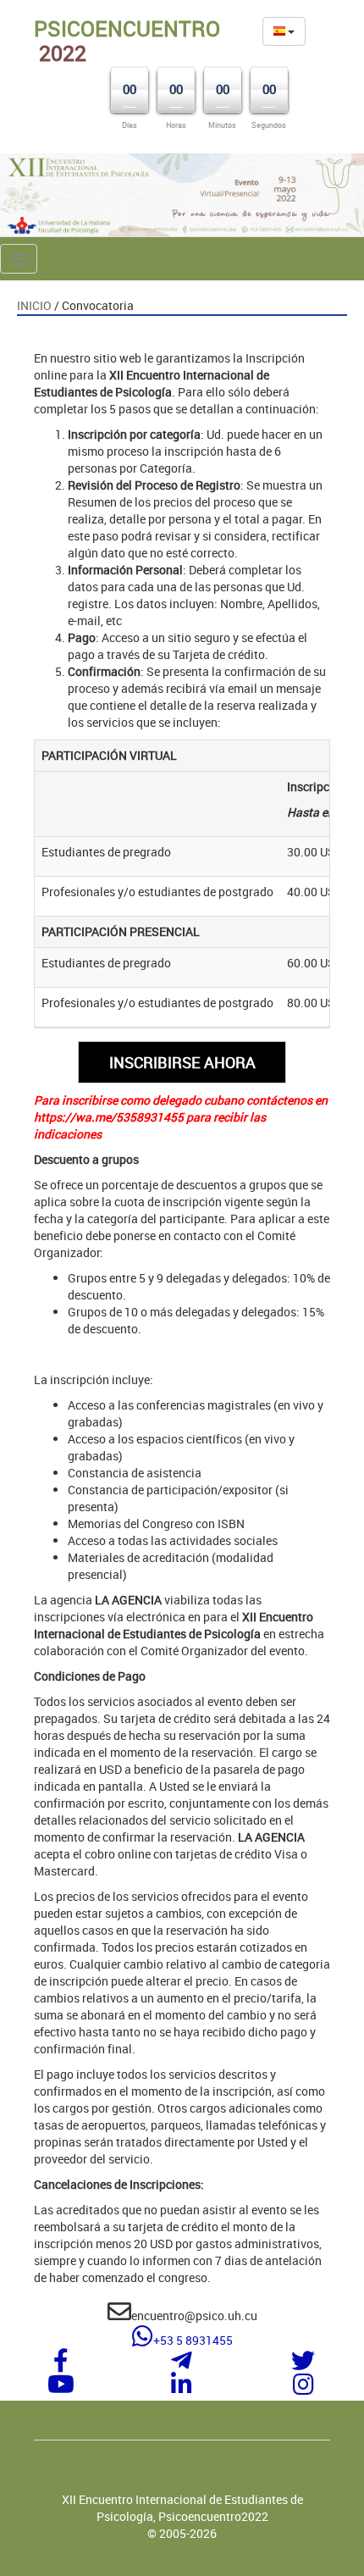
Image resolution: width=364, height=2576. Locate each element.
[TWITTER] (303, 2365)
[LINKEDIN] (182, 2388)
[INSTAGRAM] (303, 2388)
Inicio (34, 305)
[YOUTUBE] (61, 2388)
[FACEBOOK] (61, 2365)
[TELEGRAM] (182, 2365)
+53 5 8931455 (193, 2340)
